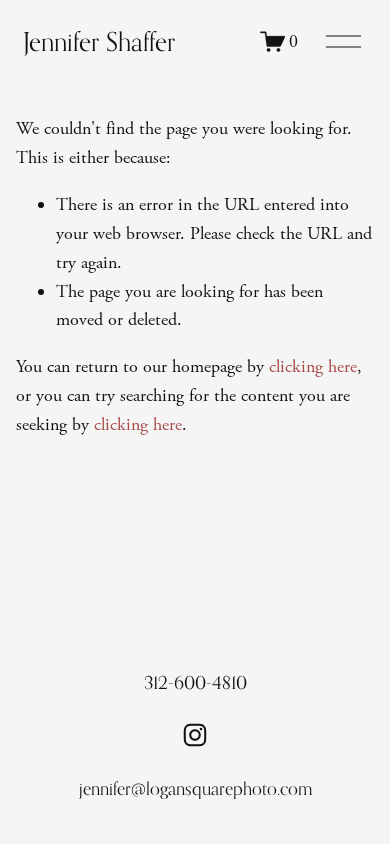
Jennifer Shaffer (99, 41)
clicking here (313, 366)
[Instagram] (195, 735)
